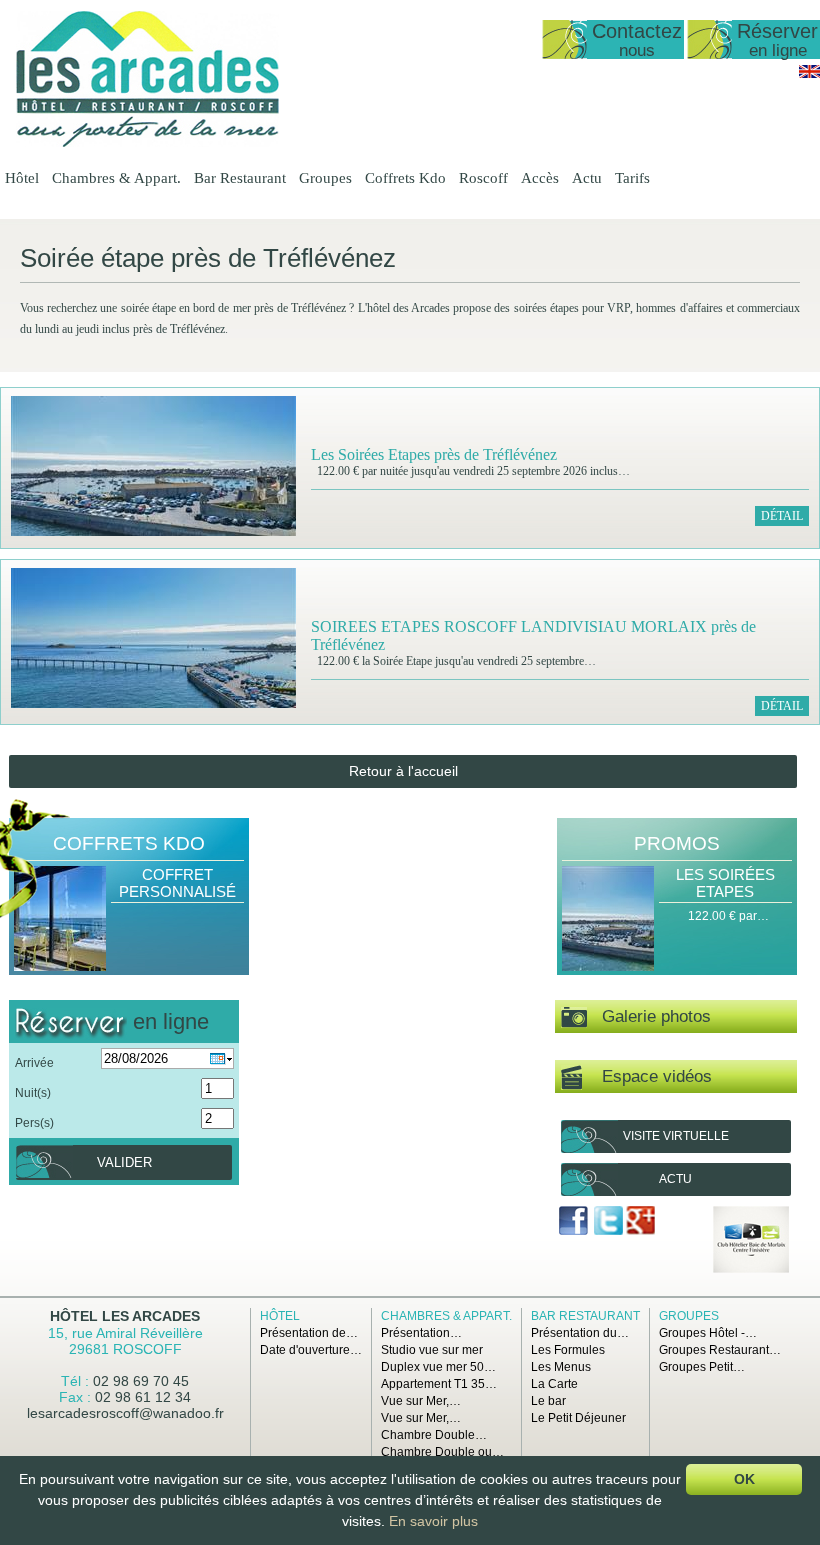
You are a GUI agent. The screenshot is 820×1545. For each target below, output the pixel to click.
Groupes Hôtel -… (708, 1333)
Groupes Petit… (702, 1367)
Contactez (637, 39)
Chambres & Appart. (116, 178)
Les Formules (568, 1350)
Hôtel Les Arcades (125, 1316)
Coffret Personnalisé (177, 883)
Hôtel (22, 178)
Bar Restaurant (240, 178)
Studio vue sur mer (432, 1350)
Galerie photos (649, 1016)
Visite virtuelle (676, 1136)
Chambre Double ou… (442, 1452)
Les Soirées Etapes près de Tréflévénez (434, 454)
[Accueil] (147, 143)
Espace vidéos (647, 1076)
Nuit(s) (33, 1093)
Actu (587, 178)
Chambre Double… (434, 1435)
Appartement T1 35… (439, 1384)
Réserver (777, 39)
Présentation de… (309, 1333)
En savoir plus (433, 1521)
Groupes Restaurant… (720, 1350)
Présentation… (421, 1333)
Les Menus (561, 1367)
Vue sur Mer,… (421, 1401)
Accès (540, 178)
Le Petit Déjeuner (578, 1418)
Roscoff (483, 178)
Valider (124, 1162)
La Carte (554, 1384)
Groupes (325, 178)
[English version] (809, 74)
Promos (677, 843)
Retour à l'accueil (403, 771)
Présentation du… (580, 1333)
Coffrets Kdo (405, 178)
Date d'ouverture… (311, 1350)
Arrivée (34, 1063)
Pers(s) (34, 1123)
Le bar (548, 1401)
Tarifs (632, 178)
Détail (782, 516)
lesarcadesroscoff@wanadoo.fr (125, 1413)
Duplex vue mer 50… (438, 1367)
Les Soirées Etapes (725, 883)
